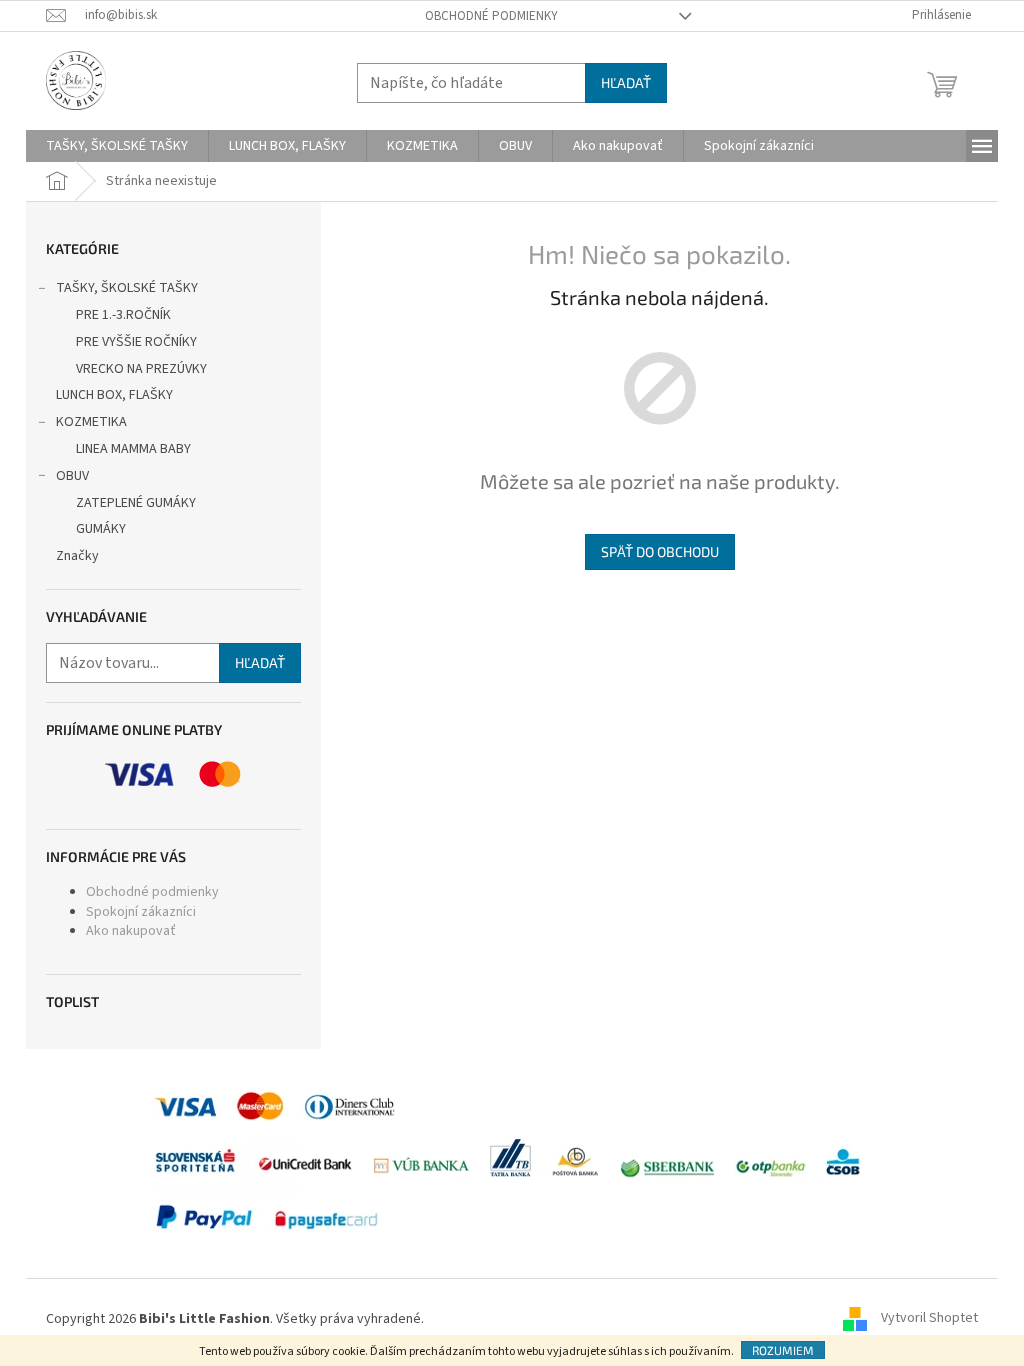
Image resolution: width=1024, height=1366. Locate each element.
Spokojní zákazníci (141, 912)
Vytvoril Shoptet (929, 1319)
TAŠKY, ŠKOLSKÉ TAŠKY (127, 288)
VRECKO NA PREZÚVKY (141, 369)
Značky (77, 556)
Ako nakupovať (131, 931)
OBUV (72, 476)
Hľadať (626, 82)
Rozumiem (783, 1350)
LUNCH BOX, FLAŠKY (114, 395)
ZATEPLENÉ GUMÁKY (136, 503)
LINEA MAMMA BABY (133, 449)
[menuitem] (117, 146)
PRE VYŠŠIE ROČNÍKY (136, 342)
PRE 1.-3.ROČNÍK (123, 315)
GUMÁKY (101, 529)
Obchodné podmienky (491, 16)
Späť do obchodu (660, 551)
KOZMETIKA (91, 422)
